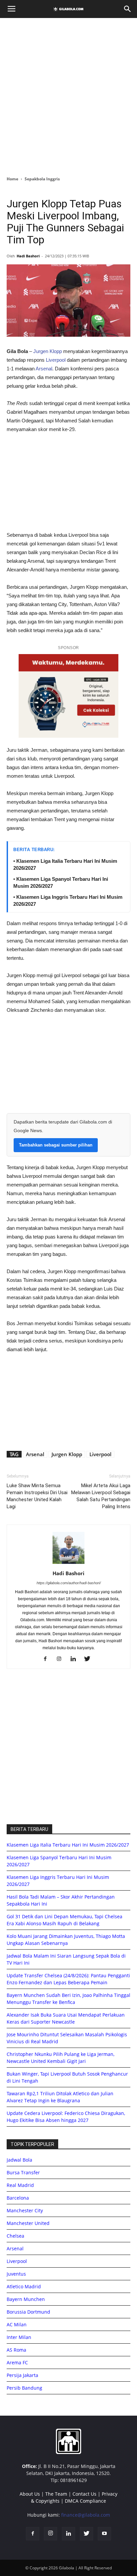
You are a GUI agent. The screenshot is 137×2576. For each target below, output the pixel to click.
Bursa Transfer (23, 2172)
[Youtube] (104, 2534)
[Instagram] (62, 1659)
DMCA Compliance (85, 2501)
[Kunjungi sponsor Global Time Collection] (68, 696)
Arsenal (44, 369)
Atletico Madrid (24, 2286)
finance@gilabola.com (86, 2515)
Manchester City (25, 2210)
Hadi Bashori (28, 256)
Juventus (16, 2274)
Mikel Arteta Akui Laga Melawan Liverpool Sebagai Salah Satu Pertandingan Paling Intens (101, 1496)
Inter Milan (19, 2337)
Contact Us (84, 2494)
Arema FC (17, 2362)
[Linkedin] (76, 1659)
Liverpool (56, 360)
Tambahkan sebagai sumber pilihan (56, 1145)
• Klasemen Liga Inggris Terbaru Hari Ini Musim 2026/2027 (68, 900)
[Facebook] (48, 1659)
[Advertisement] (68, 95)
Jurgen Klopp (48, 351)
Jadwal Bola (19, 2160)
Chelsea (15, 2236)
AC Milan (17, 2324)
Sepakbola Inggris (42, 179)
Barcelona (18, 2198)
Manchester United (28, 2223)
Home (12, 179)
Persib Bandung (24, 2388)
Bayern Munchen (26, 2299)
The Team (56, 2494)
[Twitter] (90, 1659)
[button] (128, 9)
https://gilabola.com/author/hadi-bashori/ (69, 1583)
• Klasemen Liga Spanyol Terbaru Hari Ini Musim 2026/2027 (61, 882)
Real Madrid (20, 2185)
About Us (30, 2494)
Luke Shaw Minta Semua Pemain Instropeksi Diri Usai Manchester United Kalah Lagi (37, 1496)
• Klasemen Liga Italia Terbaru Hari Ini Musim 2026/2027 (65, 864)
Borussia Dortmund (28, 2312)
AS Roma (16, 2350)
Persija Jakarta (22, 2375)
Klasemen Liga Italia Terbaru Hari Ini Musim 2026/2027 (68, 1845)
